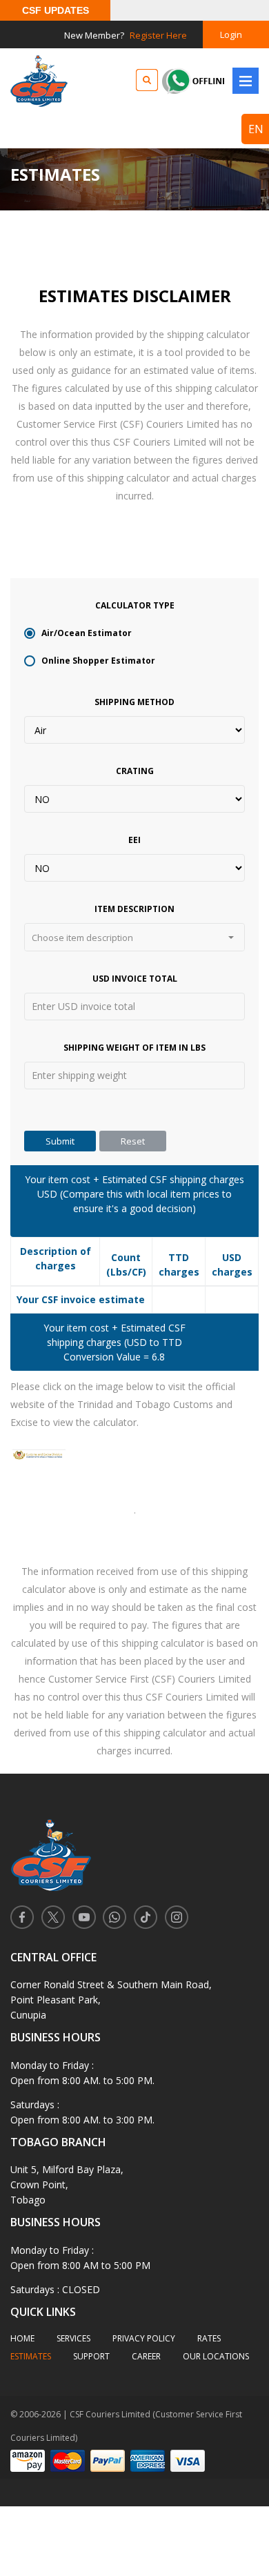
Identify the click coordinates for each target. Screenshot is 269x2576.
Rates (209, 2338)
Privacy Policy (144, 2338)
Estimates (31, 2356)
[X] (53, 1916)
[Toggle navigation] (246, 81)
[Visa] (188, 2460)
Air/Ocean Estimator (87, 633)
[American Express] (148, 2460)
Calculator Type (135, 605)
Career (146, 2356)
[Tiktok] (145, 1916)
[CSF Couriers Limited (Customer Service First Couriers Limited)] (134, 1846)
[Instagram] (176, 1916)
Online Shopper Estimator (98, 661)
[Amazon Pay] (28, 2460)
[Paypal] (108, 2460)
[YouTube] (84, 1916)
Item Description (134, 909)
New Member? (126, 35)
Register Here (158, 35)
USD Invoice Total (135, 979)
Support (91, 2356)
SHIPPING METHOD (134, 702)
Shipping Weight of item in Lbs (134, 1048)
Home (22, 2338)
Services (73, 2338)
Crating (135, 771)
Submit (60, 1141)
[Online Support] (215, 80)
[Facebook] (22, 1916)
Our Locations (216, 2356)
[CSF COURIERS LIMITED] (39, 81)
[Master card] (68, 2460)
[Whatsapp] (115, 1916)
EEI (134, 840)
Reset (133, 1141)
